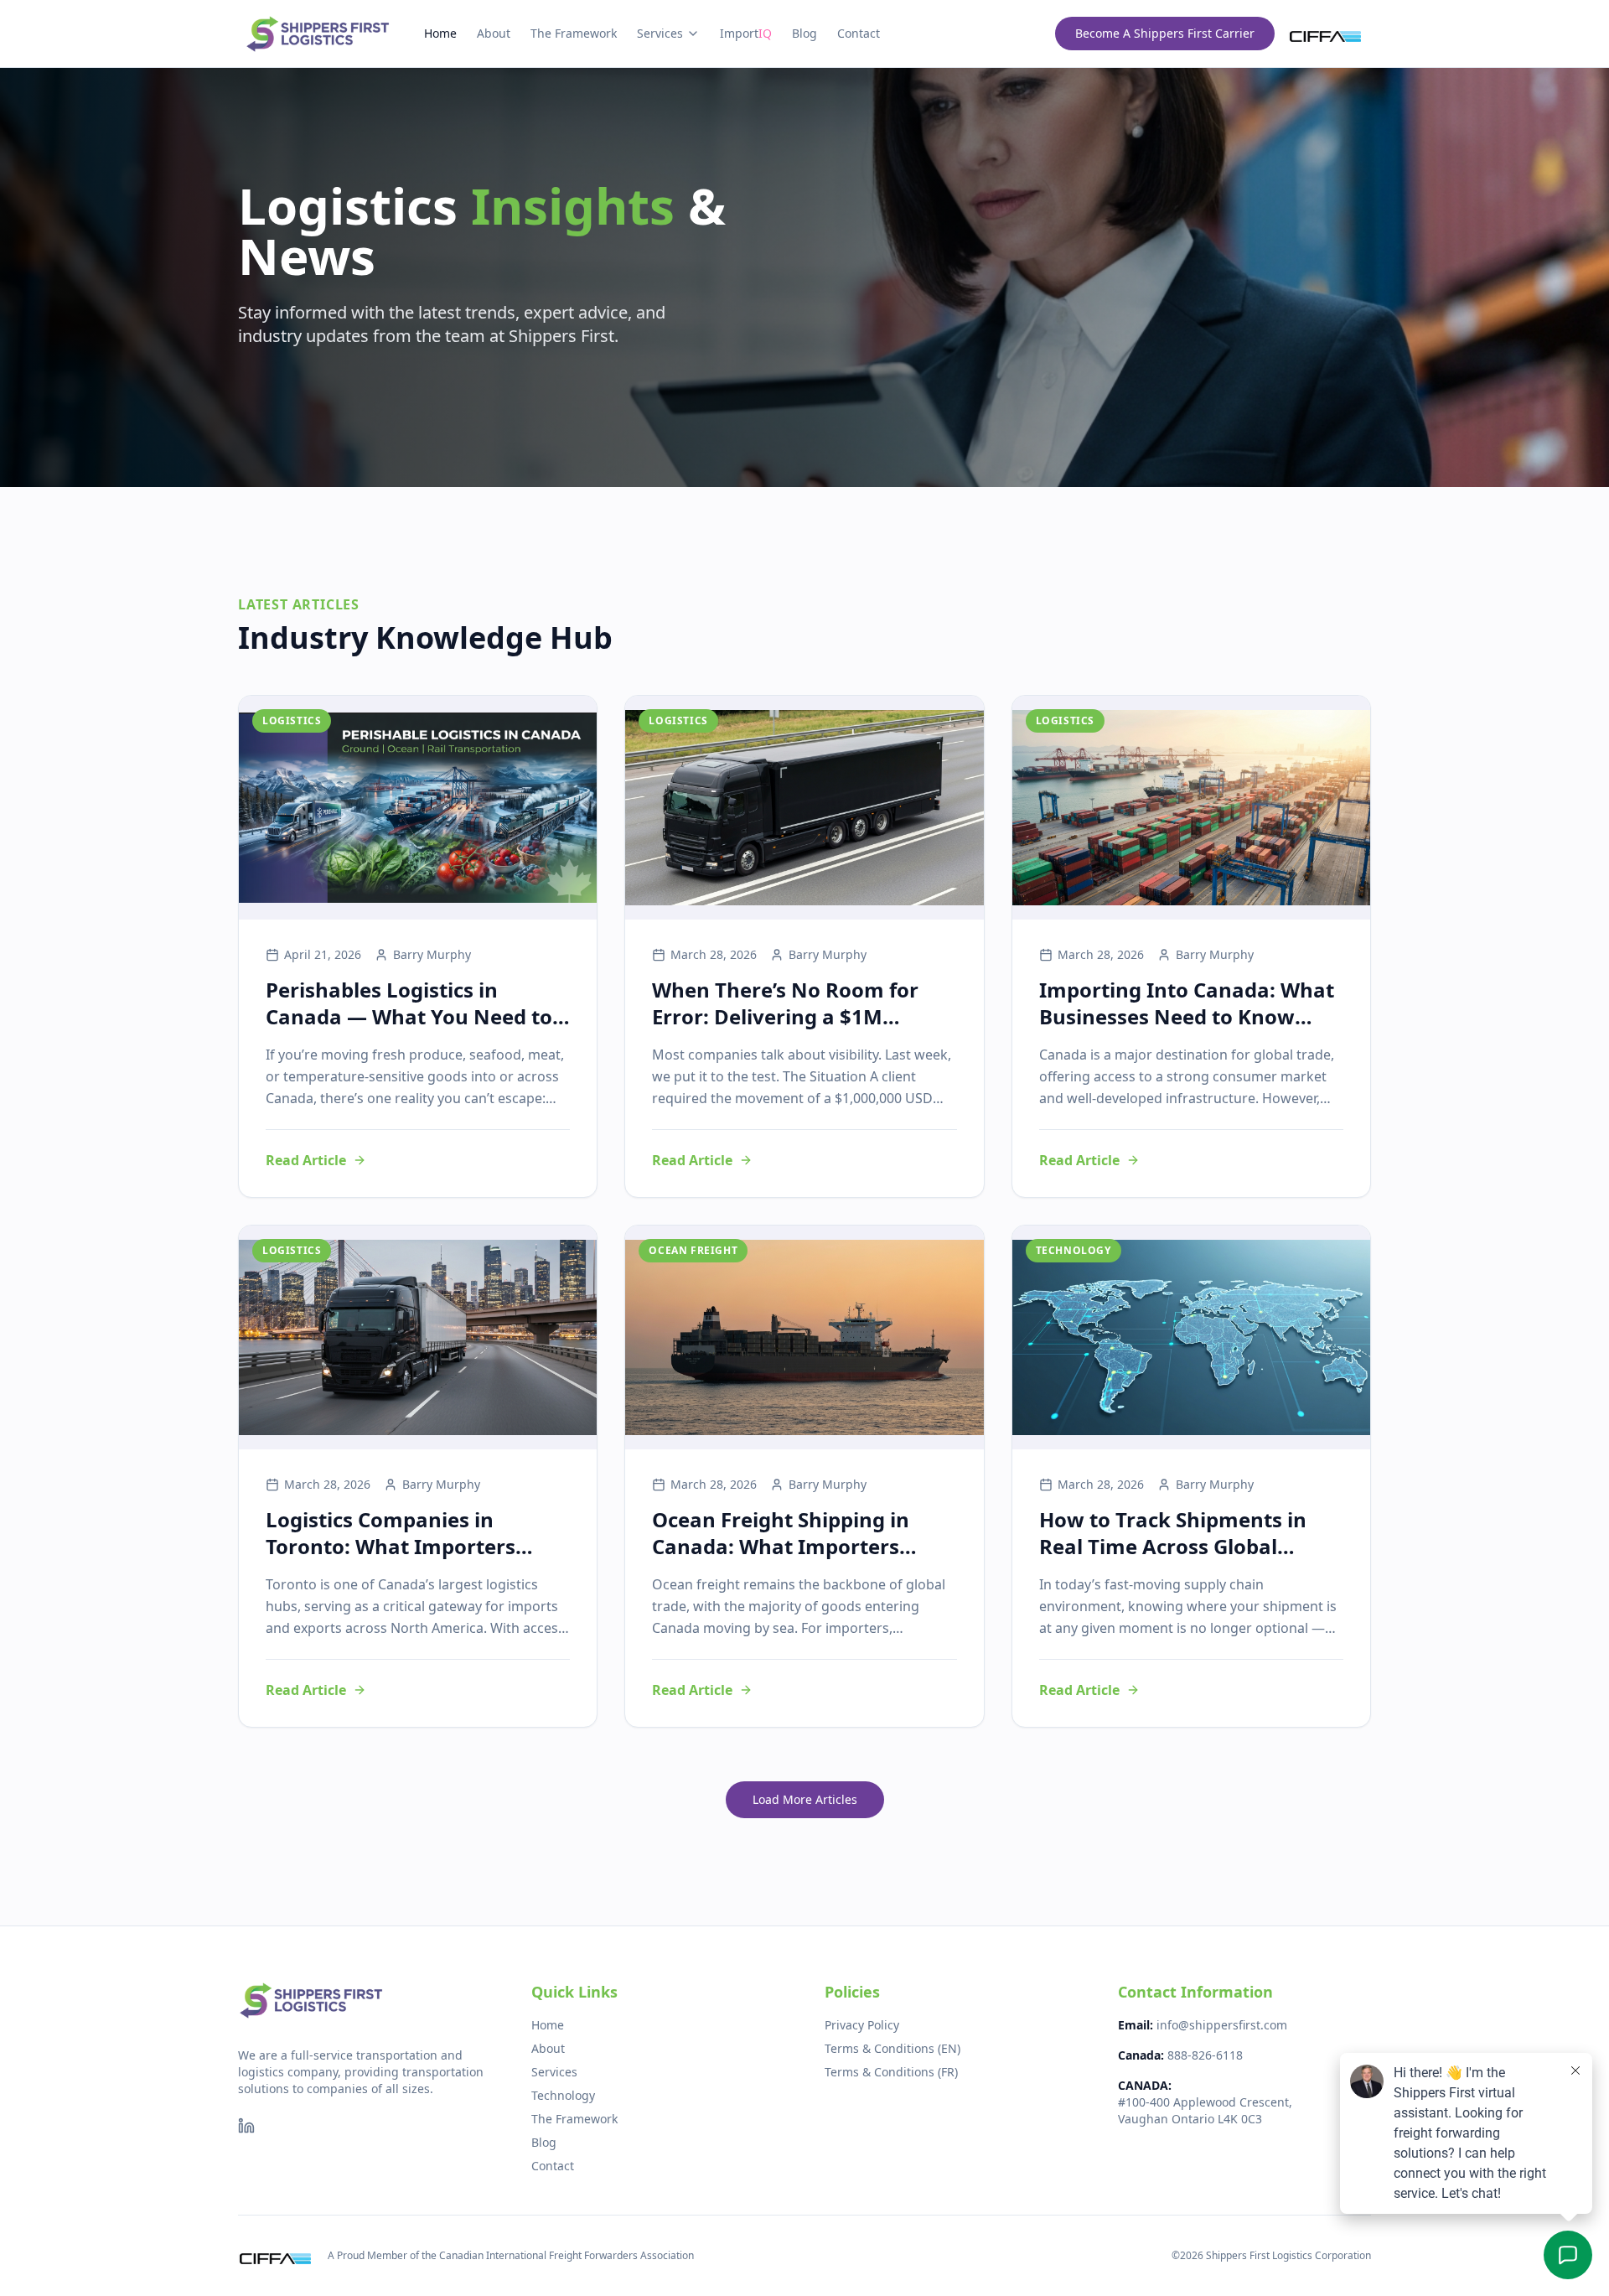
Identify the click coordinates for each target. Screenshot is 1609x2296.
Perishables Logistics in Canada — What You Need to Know (409, 1016)
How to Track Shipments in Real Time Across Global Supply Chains (1173, 1546)
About (494, 33)
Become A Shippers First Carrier (1165, 33)
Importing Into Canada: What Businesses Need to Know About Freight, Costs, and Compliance (1187, 1030)
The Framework (574, 33)
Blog (804, 33)
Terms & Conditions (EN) (892, 2048)
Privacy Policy (862, 2025)
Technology (563, 2095)
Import (746, 33)
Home (440, 33)
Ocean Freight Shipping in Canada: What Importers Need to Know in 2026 (781, 1546)
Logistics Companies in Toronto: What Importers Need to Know (391, 1546)
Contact (859, 33)
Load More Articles (805, 1799)
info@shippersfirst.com (1222, 2025)
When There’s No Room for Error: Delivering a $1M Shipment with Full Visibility (791, 1016)
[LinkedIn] (246, 2126)
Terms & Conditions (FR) (891, 2072)
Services (660, 33)
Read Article (306, 1160)
